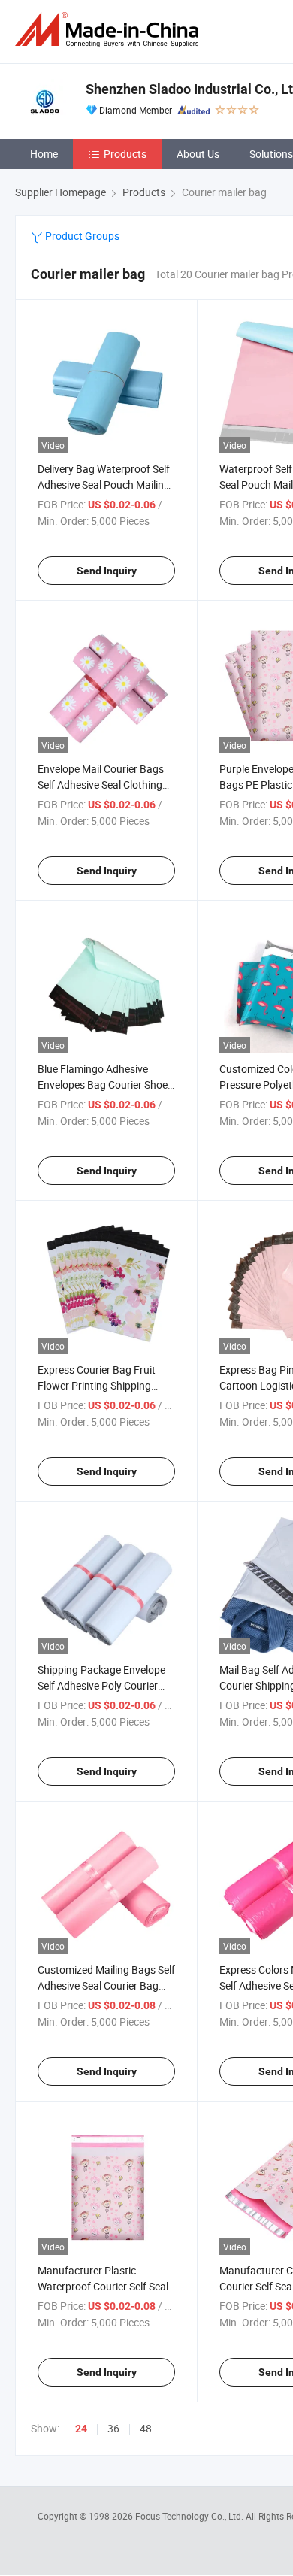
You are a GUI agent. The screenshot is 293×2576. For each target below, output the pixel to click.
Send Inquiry (107, 571)
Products (125, 154)
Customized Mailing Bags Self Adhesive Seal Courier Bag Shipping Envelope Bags (106, 1985)
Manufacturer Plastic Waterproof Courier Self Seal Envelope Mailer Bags (103, 2286)
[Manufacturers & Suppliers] (110, 30)
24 (81, 2429)
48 (146, 2428)
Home (44, 154)
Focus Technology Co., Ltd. (190, 2516)
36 (113, 2428)
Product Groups (81, 236)
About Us (198, 154)
